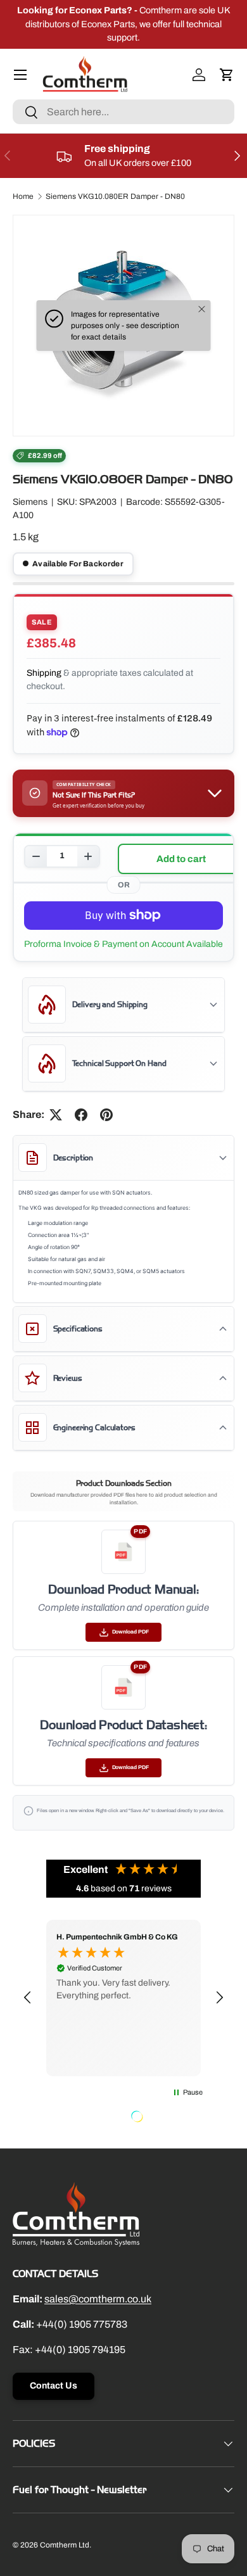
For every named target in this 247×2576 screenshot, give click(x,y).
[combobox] (123, 112)
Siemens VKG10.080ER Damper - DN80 (115, 196)
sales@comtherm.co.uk (98, 2299)
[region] (123, 1998)
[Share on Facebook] (81, 1115)
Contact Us (54, 2386)
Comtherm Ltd (65, 2545)
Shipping (44, 673)
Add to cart (181, 859)
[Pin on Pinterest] (106, 1115)
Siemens (30, 502)
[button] (227, 75)
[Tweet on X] (56, 1115)
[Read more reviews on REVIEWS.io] (169, 2118)
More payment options (123, 944)
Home (23, 196)
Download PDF (130, 1632)
